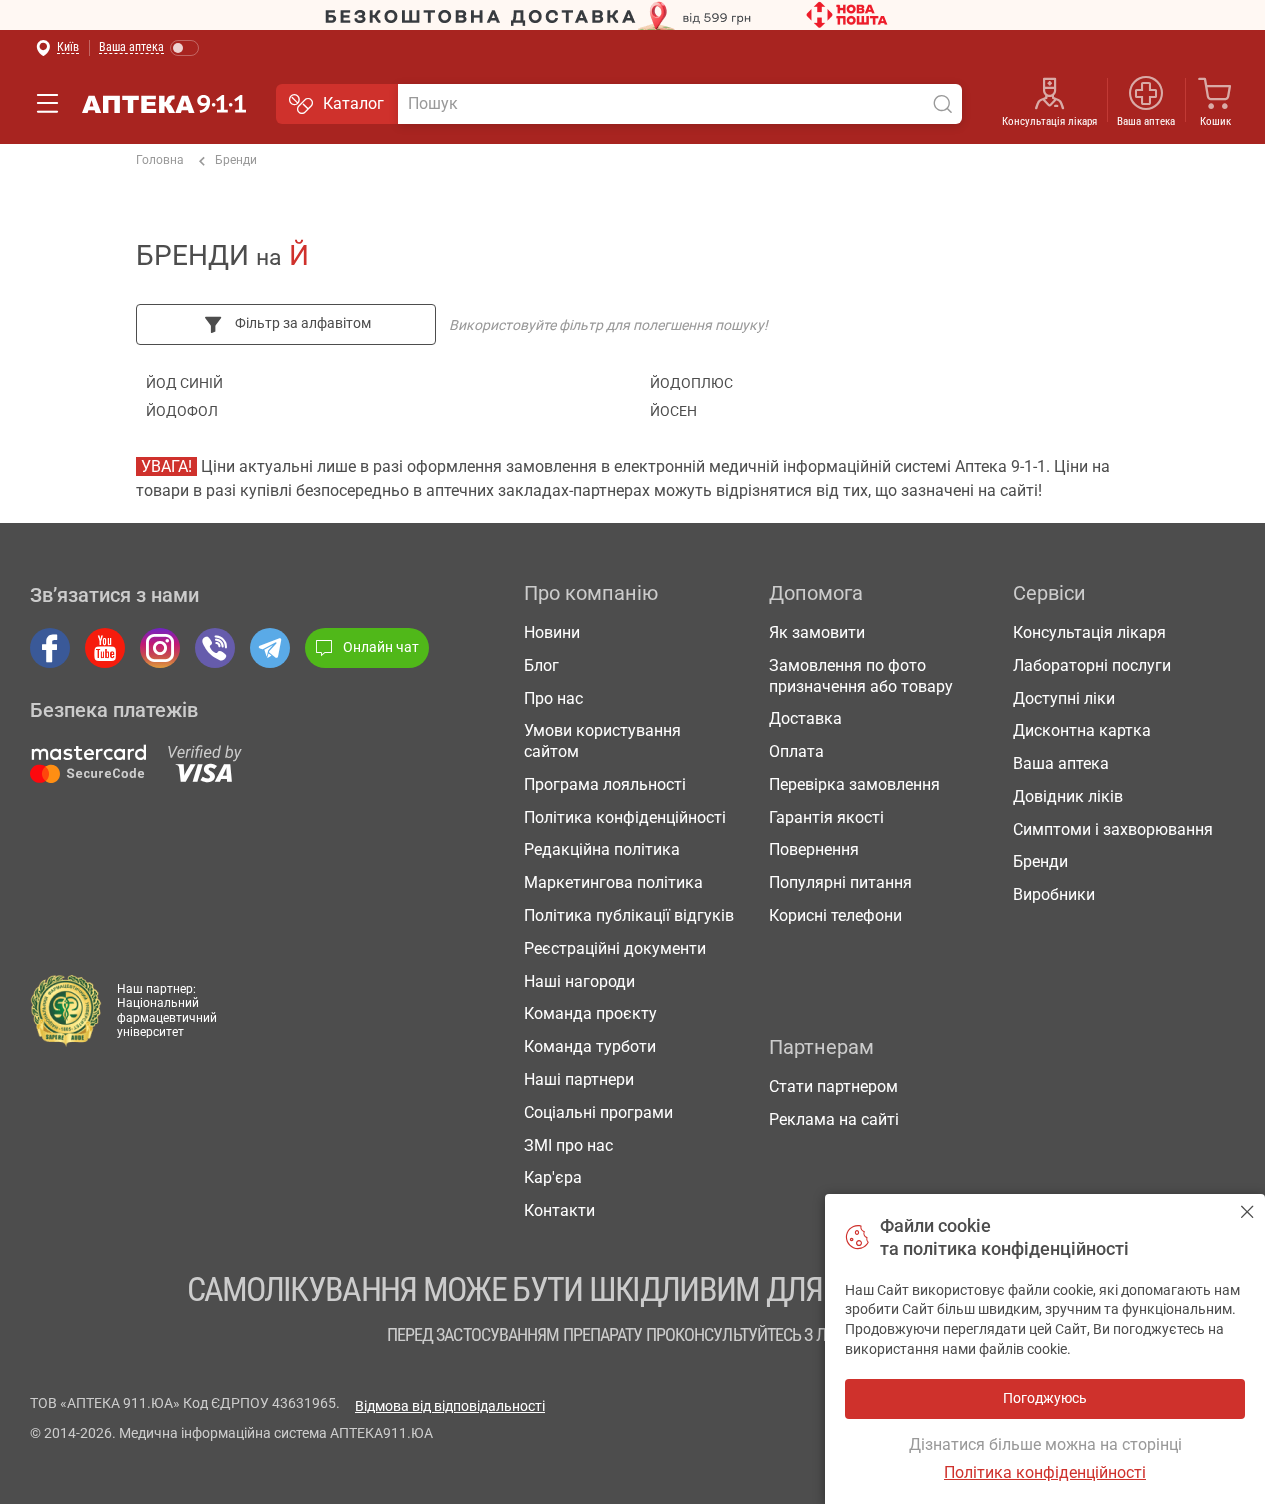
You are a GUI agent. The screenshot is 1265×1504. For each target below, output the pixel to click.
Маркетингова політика (613, 882)
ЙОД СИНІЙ (184, 383)
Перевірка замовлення (854, 784)
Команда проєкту (590, 1013)
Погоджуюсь (1247, 1211)
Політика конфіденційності (625, 817)
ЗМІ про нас (568, 1145)
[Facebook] (50, 648)
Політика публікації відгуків (629, 915)
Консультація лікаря (1049, 121)
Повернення (814, 849)
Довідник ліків (1068, 796)
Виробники (1054, 894)
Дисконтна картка (1082, 730)
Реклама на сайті (834, 1119)
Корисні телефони (835, 915)
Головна (160, 160)
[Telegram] (270, 648)
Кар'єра (553, 1177)
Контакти (559, 1210)
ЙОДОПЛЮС (691, 383)
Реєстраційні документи (615, 948)
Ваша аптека (1061, 763)
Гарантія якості (826, 817)
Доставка (805, 718)
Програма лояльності (605, 784)
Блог (541, 665)
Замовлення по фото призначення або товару (861, 676)
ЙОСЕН (673, 411)
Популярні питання (840, 882)
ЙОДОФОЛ (182, 411)
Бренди (236, 160)
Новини (552, 632)
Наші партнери (579, 1079)
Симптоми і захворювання (1113, 829)
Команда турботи (590, 1046)
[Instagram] (160, 648)
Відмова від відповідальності (450, 1406)
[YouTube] (105, 648)
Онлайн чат (381, 647)
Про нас (553, 698)
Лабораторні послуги (1092, 665)
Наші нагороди (579, 981)
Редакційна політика (602, 849)
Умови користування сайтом (602, 741)
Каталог (353, 103)
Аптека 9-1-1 (164, 104)
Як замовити (817, 632)
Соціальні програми (598, 1112)
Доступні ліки (1064, 698)
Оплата (796, 751)
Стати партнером (833, 1086)
